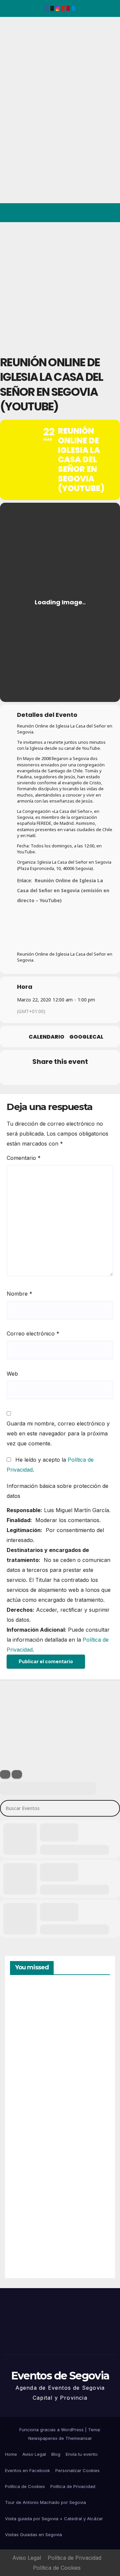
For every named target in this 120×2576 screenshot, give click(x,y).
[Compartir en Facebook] (19, 1076)
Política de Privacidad (73, 2486)
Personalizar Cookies (77, 2470)
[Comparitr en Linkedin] (46, 1076)
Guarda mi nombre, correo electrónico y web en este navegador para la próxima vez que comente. (58, 1433)
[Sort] (17, 1774)
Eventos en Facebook (27, 2470)
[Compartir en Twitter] (32, 1076)
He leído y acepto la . (50, 1465)
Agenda (26, 2244)
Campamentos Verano (33, 2017)
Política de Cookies (25, 2486)
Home (11, 2454)
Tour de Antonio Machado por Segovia (45, 2502)
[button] (86, 213)
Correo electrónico (33, 1333)
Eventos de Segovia (15, 62)
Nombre (19, 1294)
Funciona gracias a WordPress (52, 2430)
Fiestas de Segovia (26, 2090)
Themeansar (79, 2438)
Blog (56, 2454)
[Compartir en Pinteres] (59, 1076)
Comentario (24, 1158)
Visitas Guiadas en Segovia (33, 2534)
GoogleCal (86, 1037)
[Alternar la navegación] (109, 213)
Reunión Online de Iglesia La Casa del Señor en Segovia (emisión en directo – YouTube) (63, 890)
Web (12, 1374)
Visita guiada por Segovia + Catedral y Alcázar (54, 2519)
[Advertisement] (60, 285)
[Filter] (5, 1774)
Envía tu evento (82, 2454)
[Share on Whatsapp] (72, 1076)
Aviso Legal (34, 2454)
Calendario (46, 1037)
